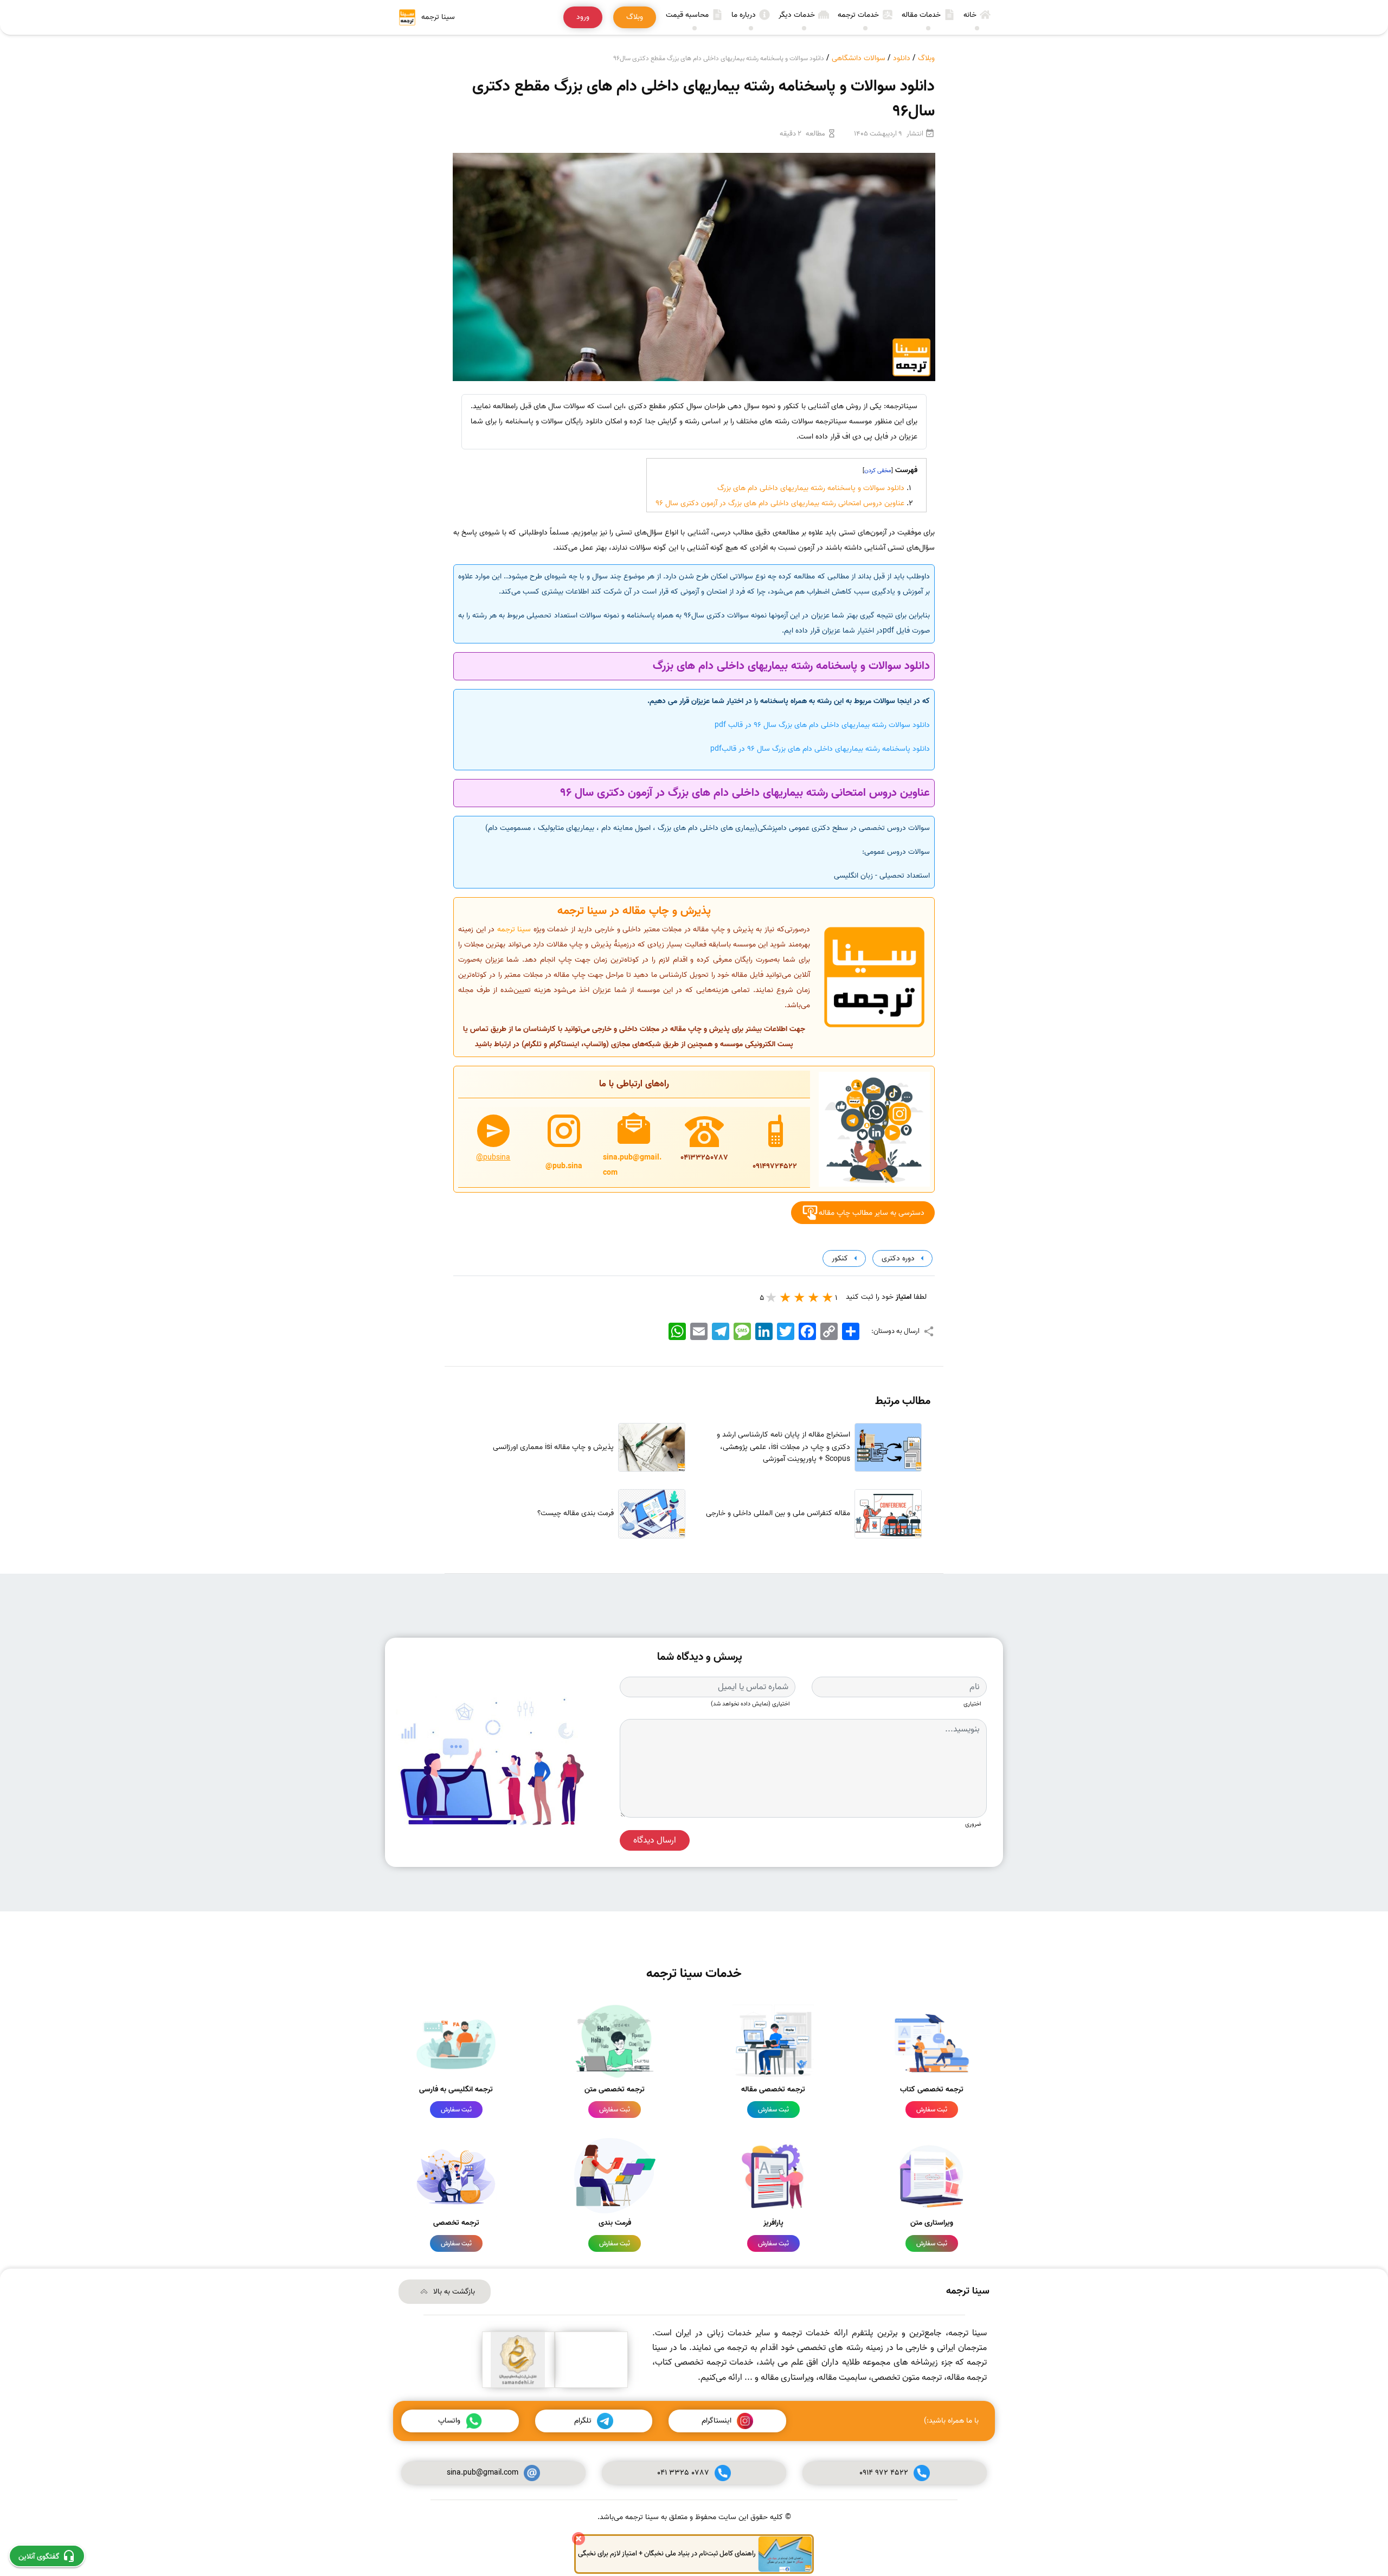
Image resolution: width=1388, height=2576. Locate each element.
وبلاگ (926, 58)
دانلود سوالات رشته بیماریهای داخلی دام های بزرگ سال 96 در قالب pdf (822, 725)
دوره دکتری (897, 1258)
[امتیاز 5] (772, 1297)
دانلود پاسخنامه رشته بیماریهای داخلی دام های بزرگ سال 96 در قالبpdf (820, 749)
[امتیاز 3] (800, 1297)
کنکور (839, 1258)
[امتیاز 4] (786, 1297)
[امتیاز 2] (814, 1297)
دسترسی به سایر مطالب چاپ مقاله (872, 1212)
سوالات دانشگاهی (859, 58)
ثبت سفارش (932, 2110)
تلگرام (583, 2421)
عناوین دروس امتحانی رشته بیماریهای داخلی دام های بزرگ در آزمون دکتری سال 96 (780, 503)
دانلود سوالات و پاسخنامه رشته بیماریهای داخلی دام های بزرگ (811, 488)
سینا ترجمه (514, 929)
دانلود (902, 58)
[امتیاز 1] (828, 1297)
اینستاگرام (717, 2421)
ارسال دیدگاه (655, 1840)
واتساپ (449, 2421)
